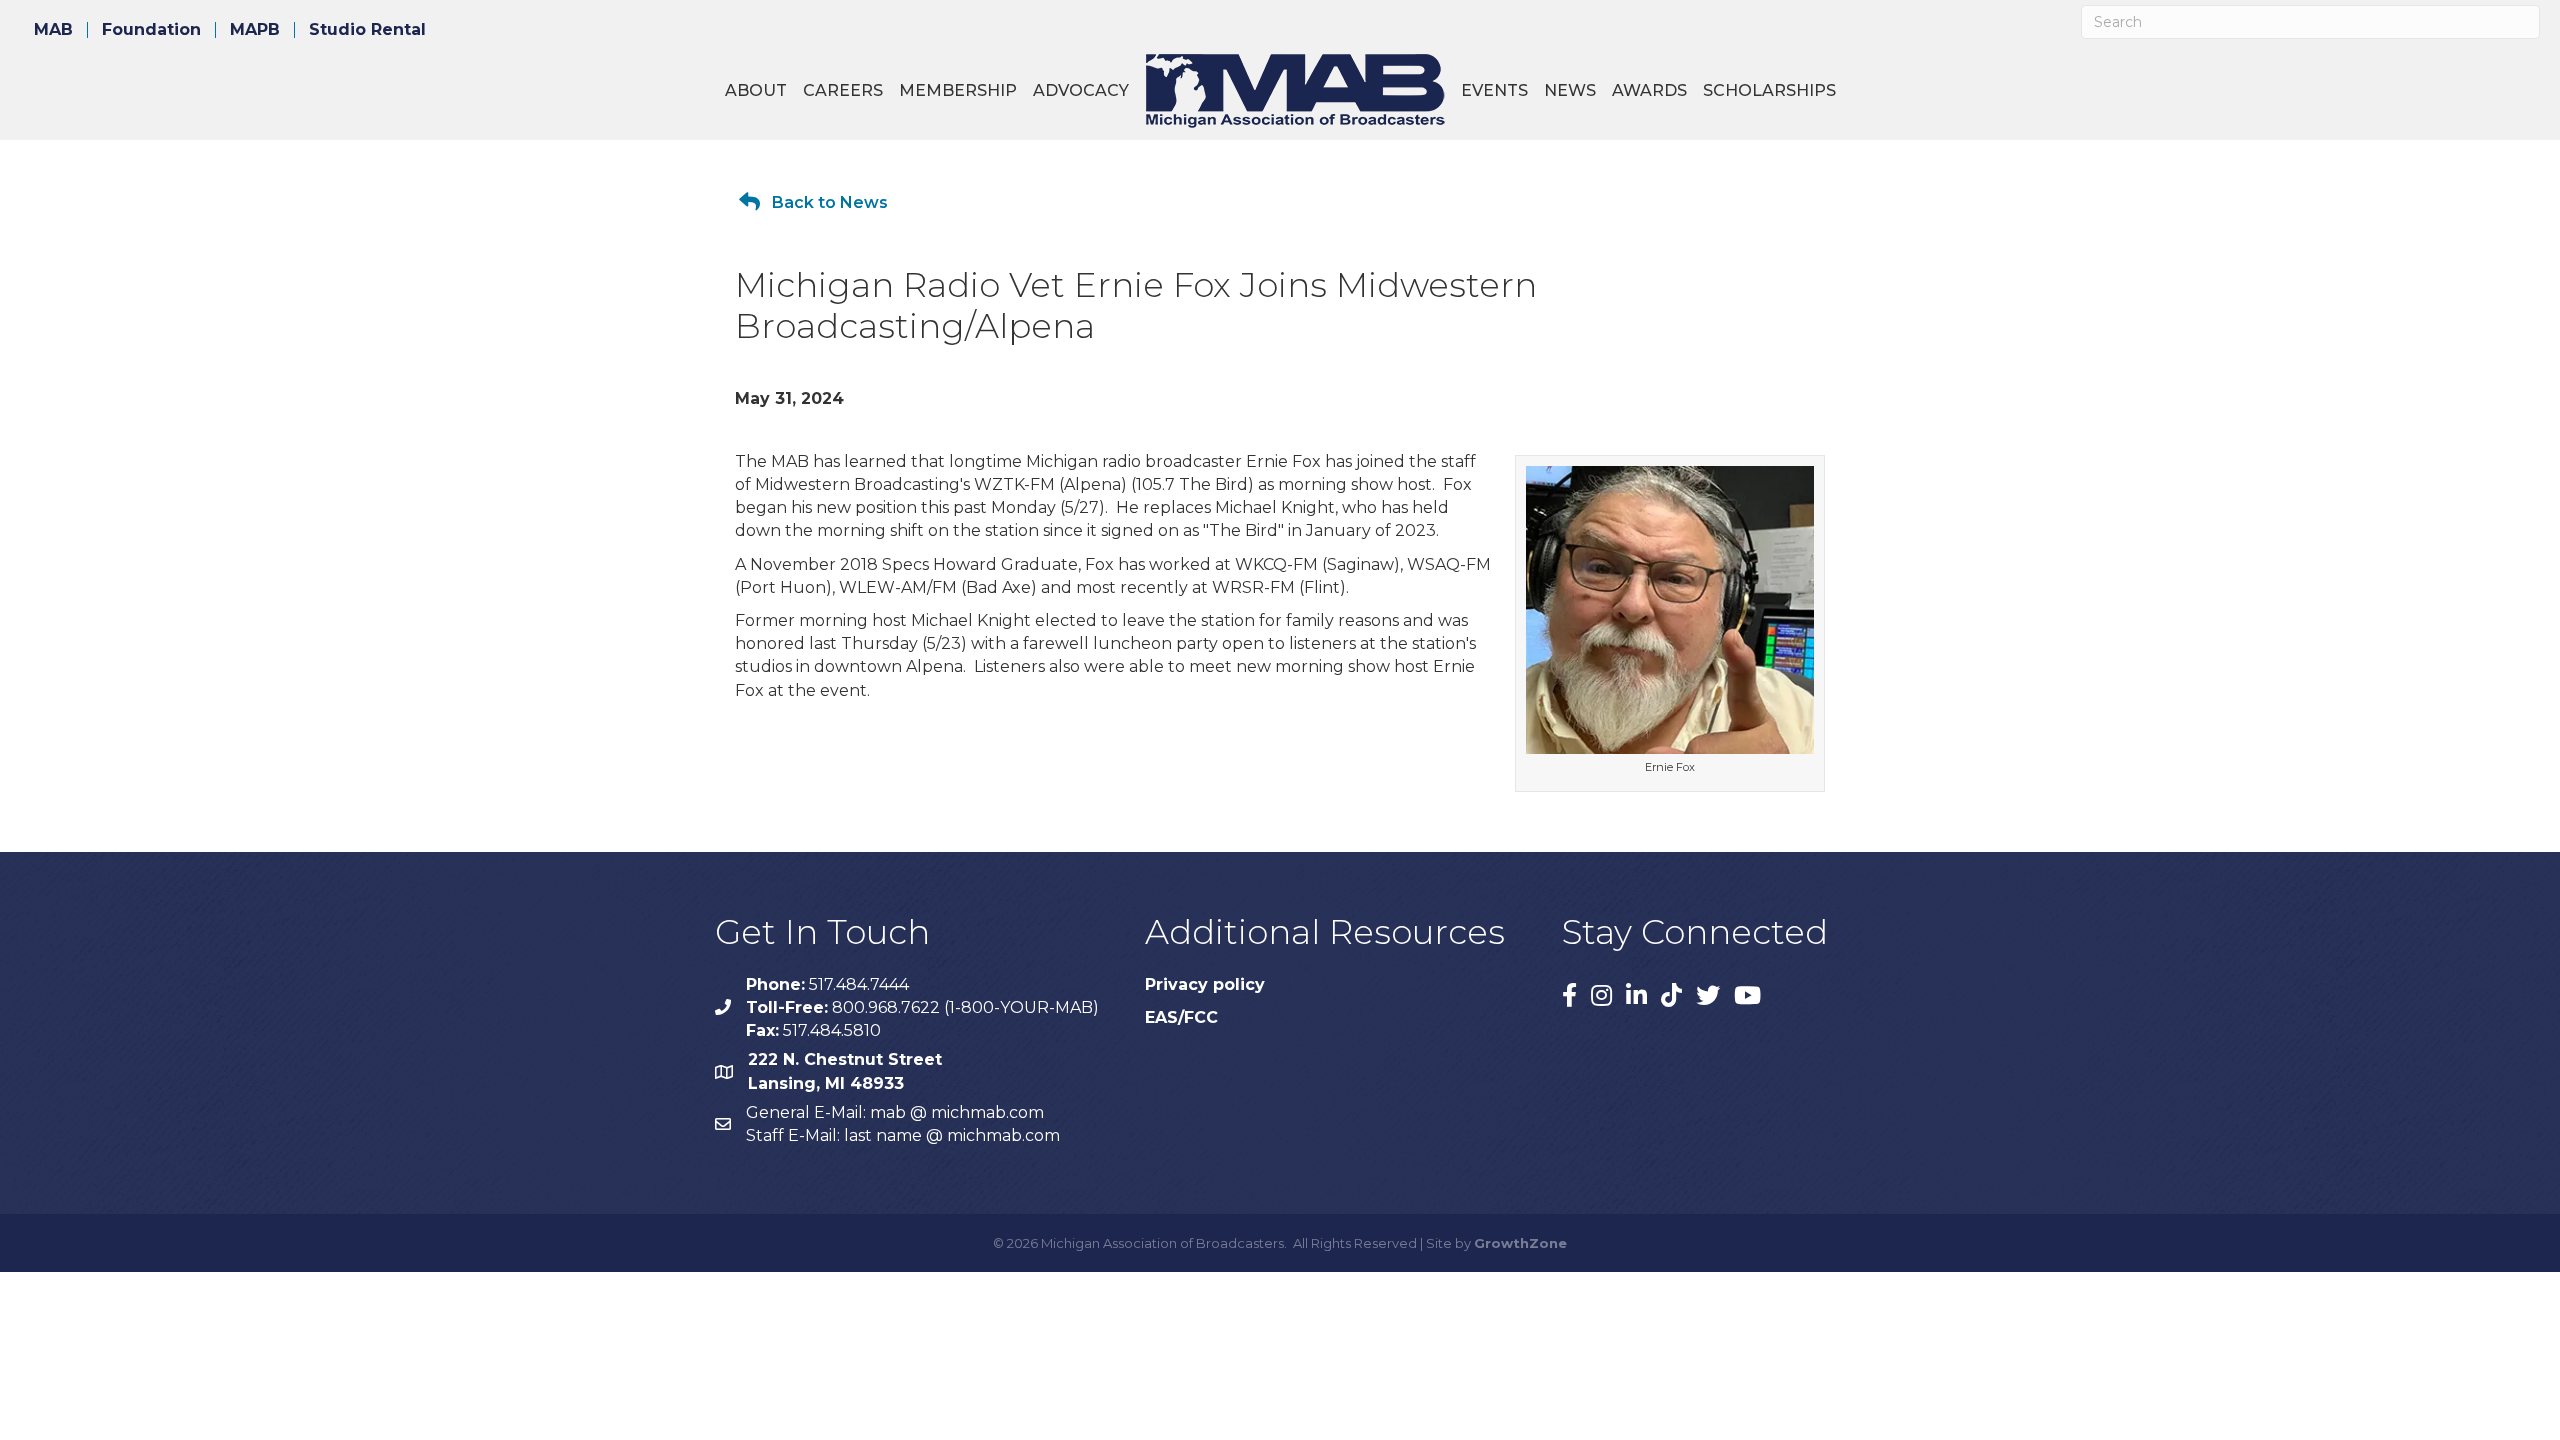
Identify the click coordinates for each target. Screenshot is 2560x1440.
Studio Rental (367, 30)
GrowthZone (1520, 1243)
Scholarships (1769, 90)
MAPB (255, 30)
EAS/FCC (1181, 1017)
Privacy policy (1205, 984)
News (1570, 90)
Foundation (151, 30)
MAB (53, 30)
